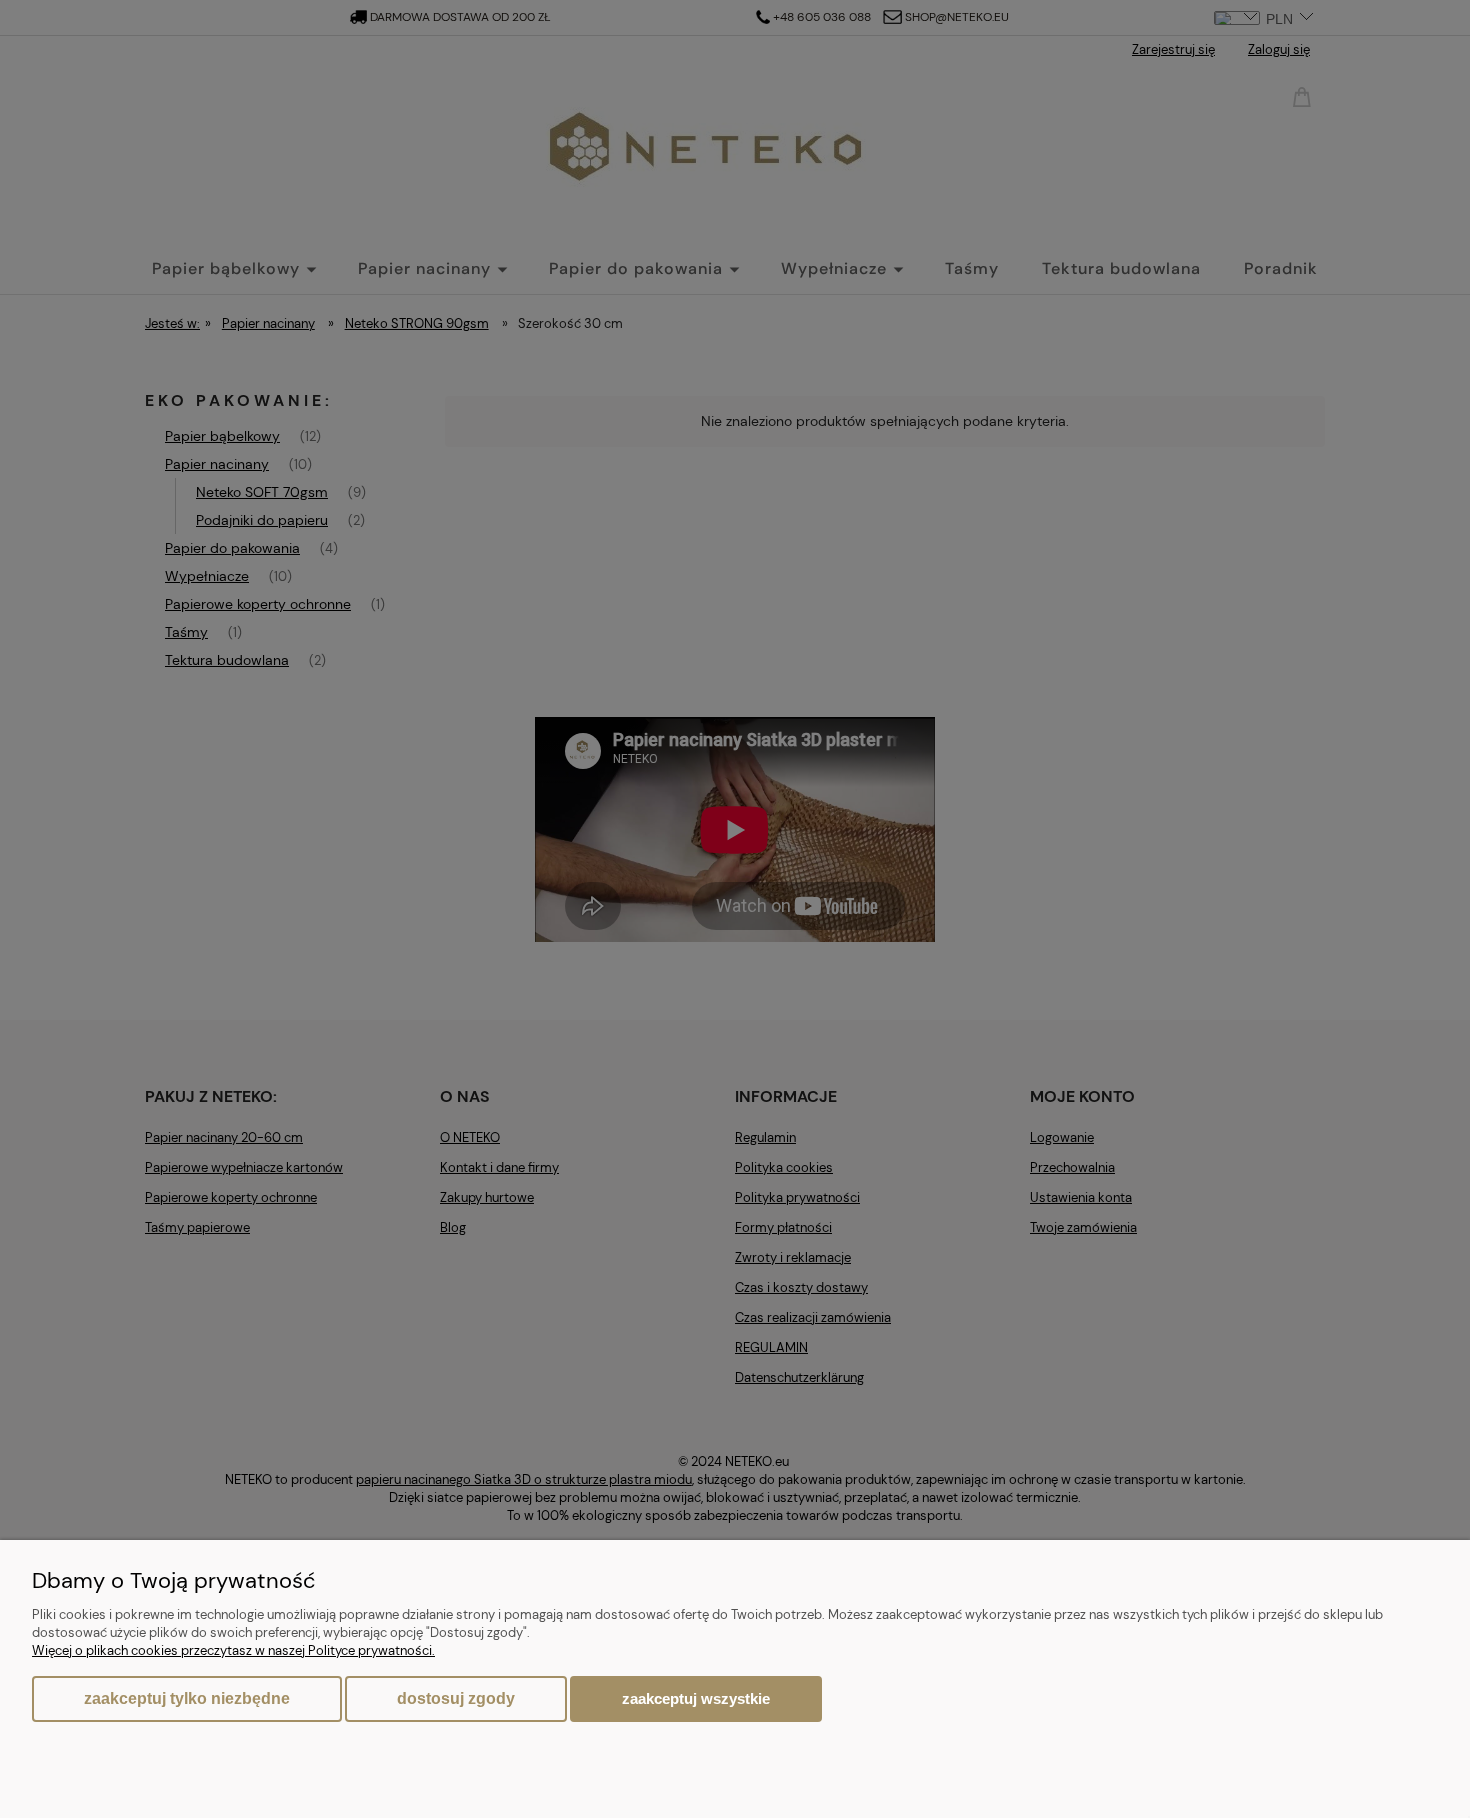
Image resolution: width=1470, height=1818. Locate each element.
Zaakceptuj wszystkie (696, 1698)
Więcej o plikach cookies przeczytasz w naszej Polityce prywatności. (233, 1650)
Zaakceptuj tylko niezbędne (187, 1698)
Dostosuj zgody (456, 1698)
